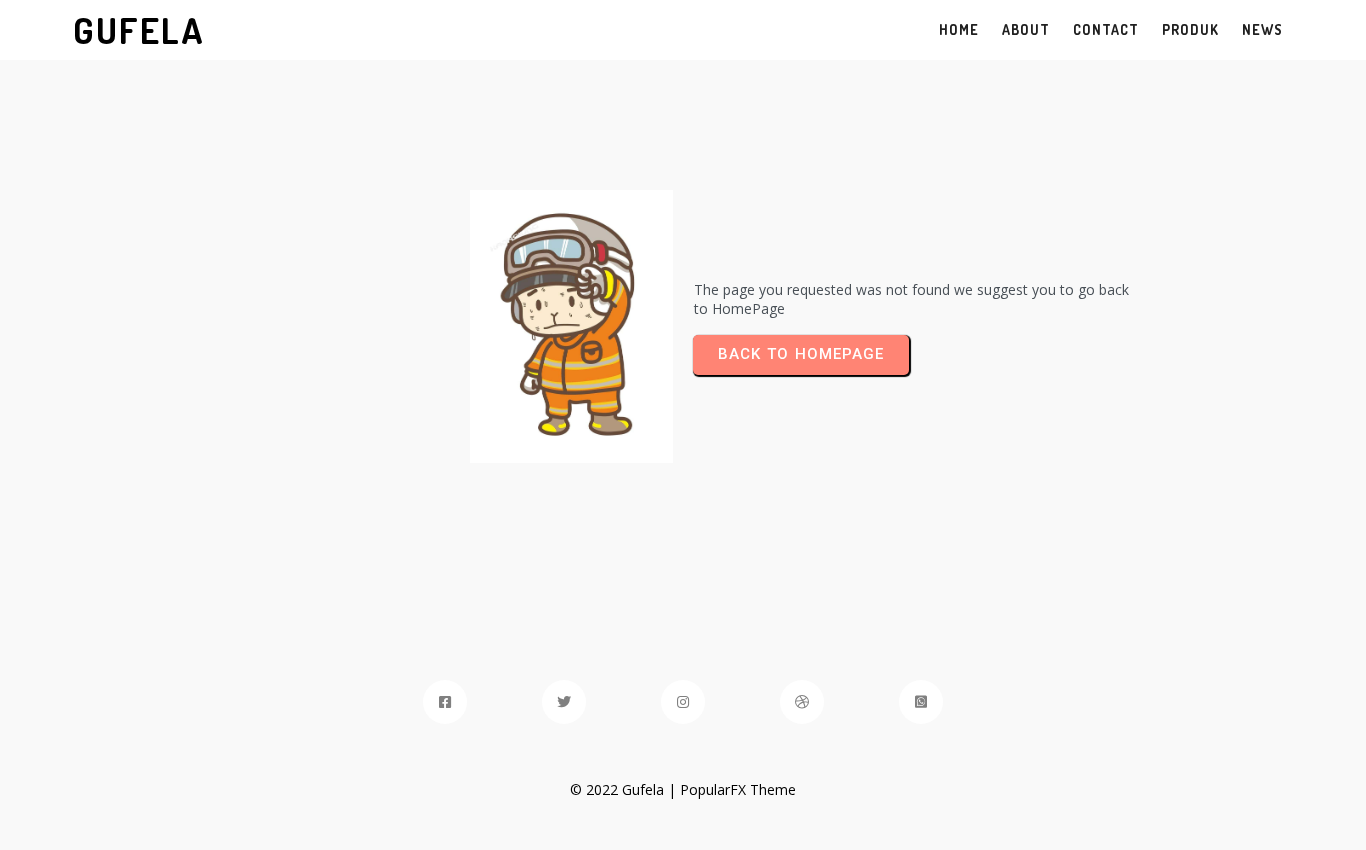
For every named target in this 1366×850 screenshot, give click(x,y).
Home (959, 29)
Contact (1106, 29)
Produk (1190, 29)
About (1026, 29)
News (1262, 29)
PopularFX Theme (738, 789)
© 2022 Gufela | (625, 789)
